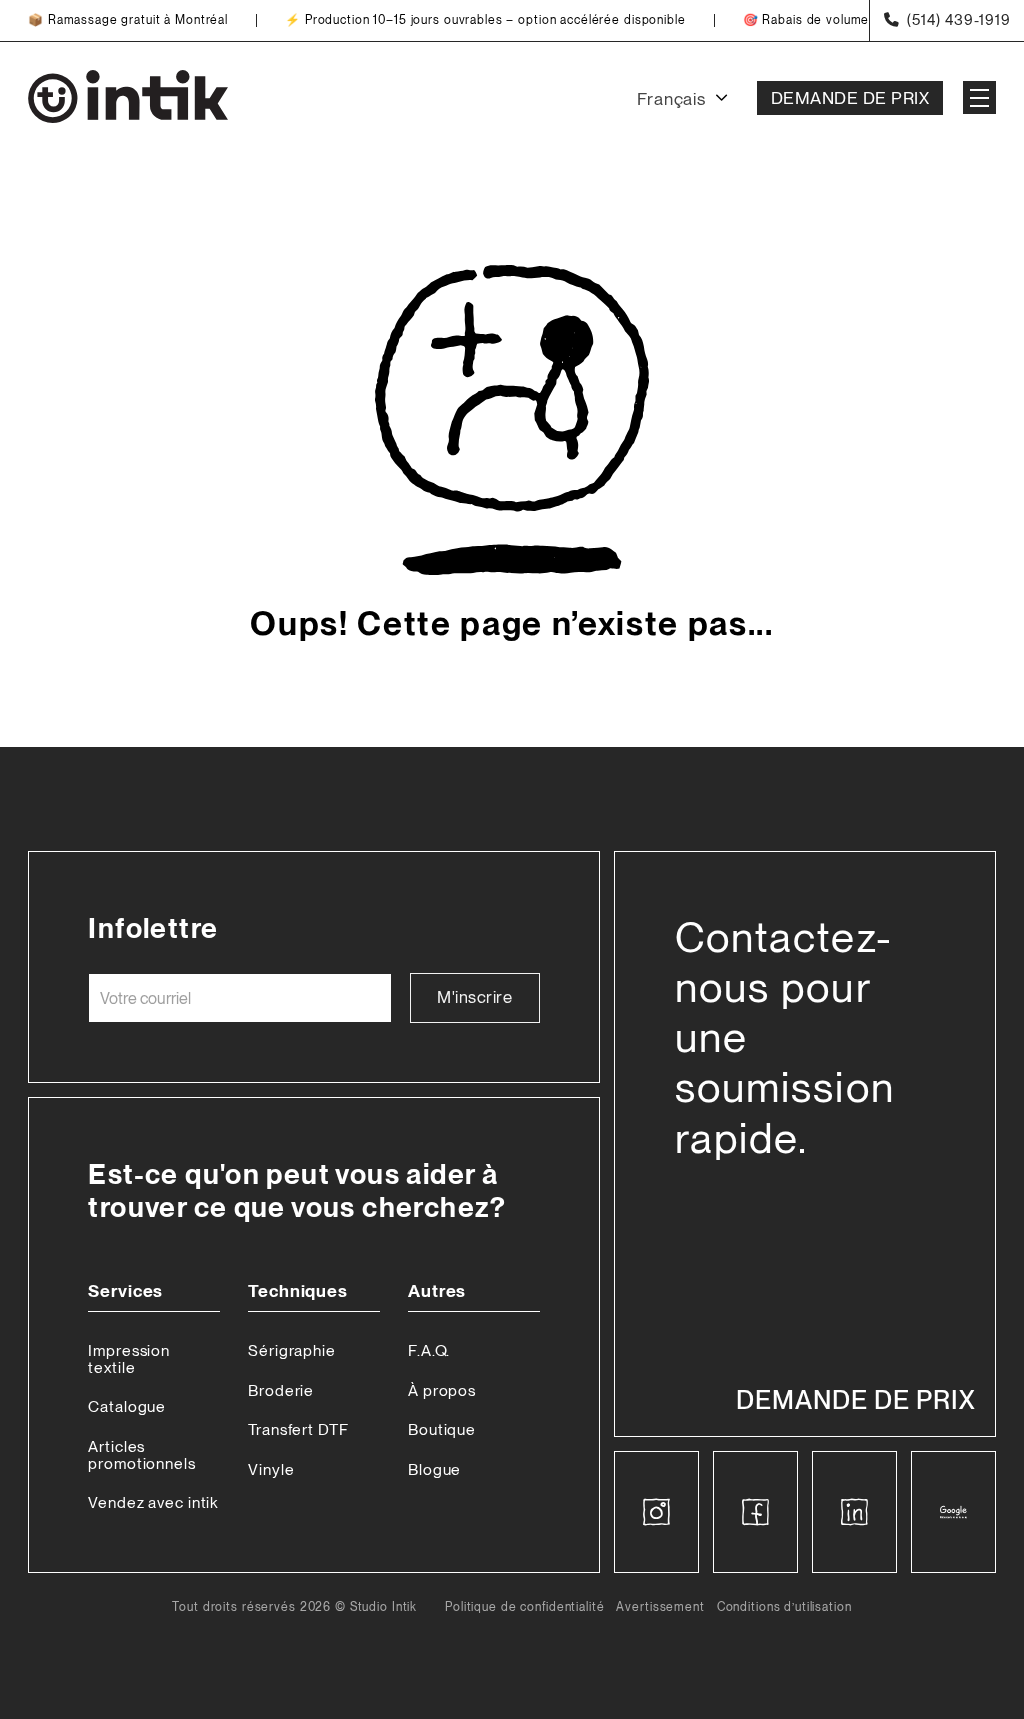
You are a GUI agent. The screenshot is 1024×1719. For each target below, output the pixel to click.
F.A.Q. (429, 1350)
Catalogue (127, 1406)
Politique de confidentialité (524, 1607)
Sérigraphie (292, 1350)
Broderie (281, 1390)
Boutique (442, 1429)
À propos (442, 1390)
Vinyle (271, 1469)
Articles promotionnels (141, 1455)
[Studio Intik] (128, 98)
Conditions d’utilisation (784, 1607)
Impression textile (129, 1359)
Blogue (434, 1469)
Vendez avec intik (153, 1502)
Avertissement (660, 1607)
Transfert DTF (298, 1429)
